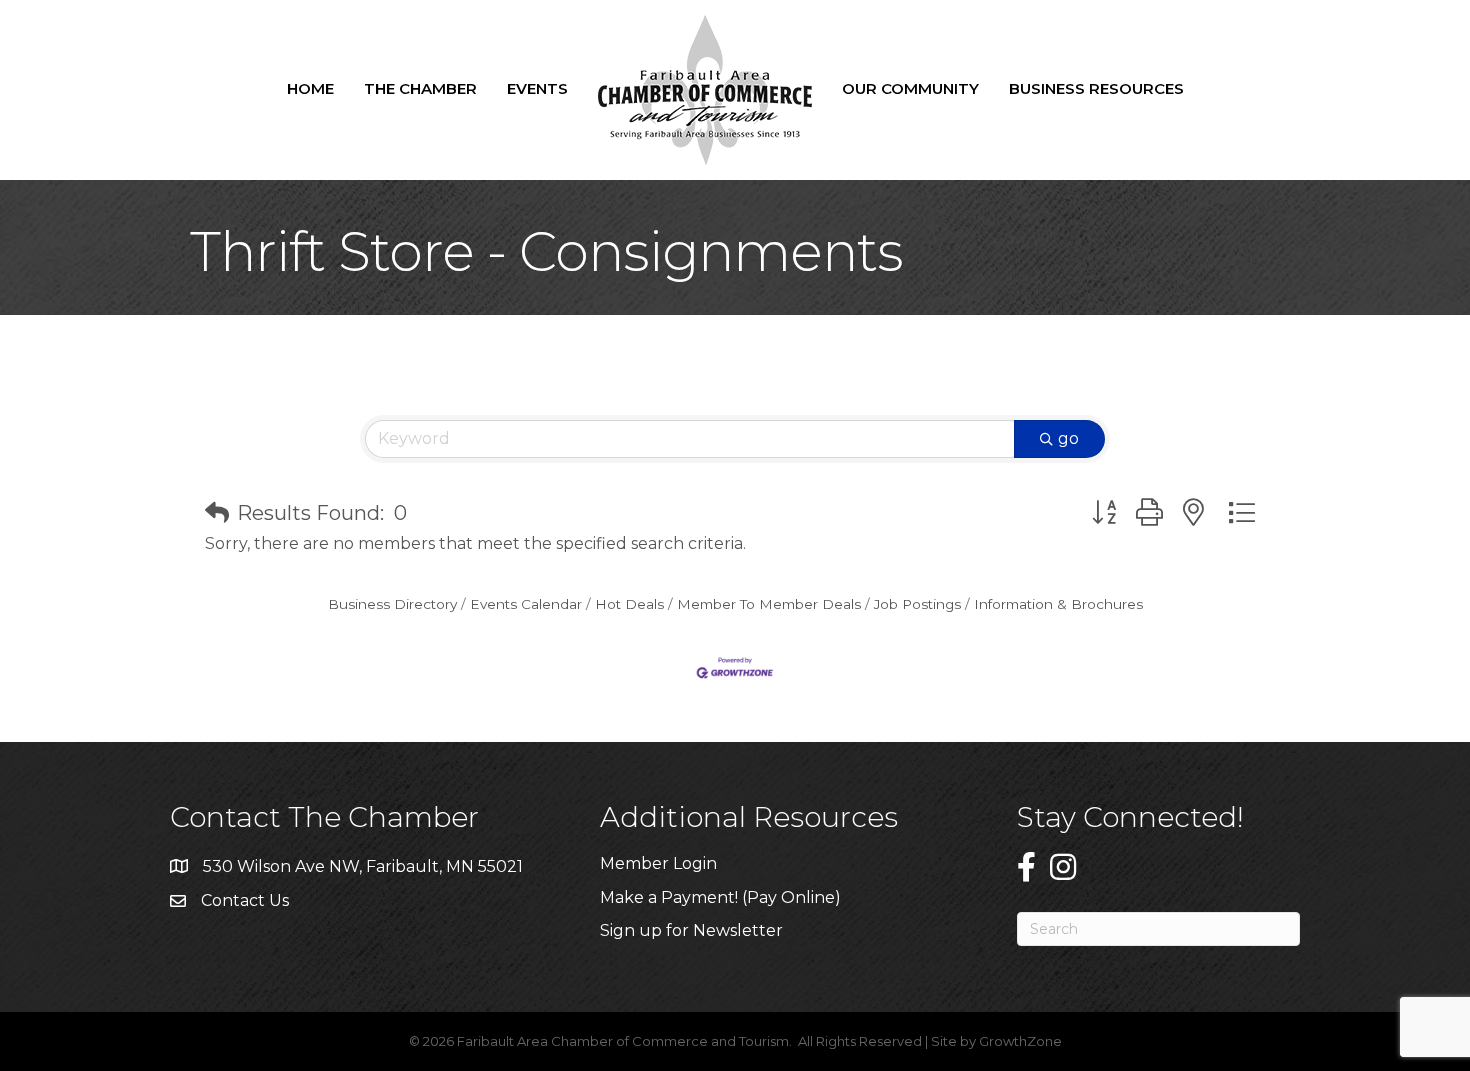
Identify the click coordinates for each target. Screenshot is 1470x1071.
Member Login (658, 863)
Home (310, 88)
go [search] (1068, 438)
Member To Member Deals (769, 604)
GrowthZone (1020, 1041)
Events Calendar (526, 604)
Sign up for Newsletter (691, 930)
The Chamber (420, 88)
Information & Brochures (1058, 604)
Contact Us (245, 900)
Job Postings (917, 604)
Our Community (910, 88)
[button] (217, 513)
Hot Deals (629, 604)
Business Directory (392, 604)
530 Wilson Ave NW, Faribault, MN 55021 (363, 866)
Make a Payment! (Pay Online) (722, 897)
